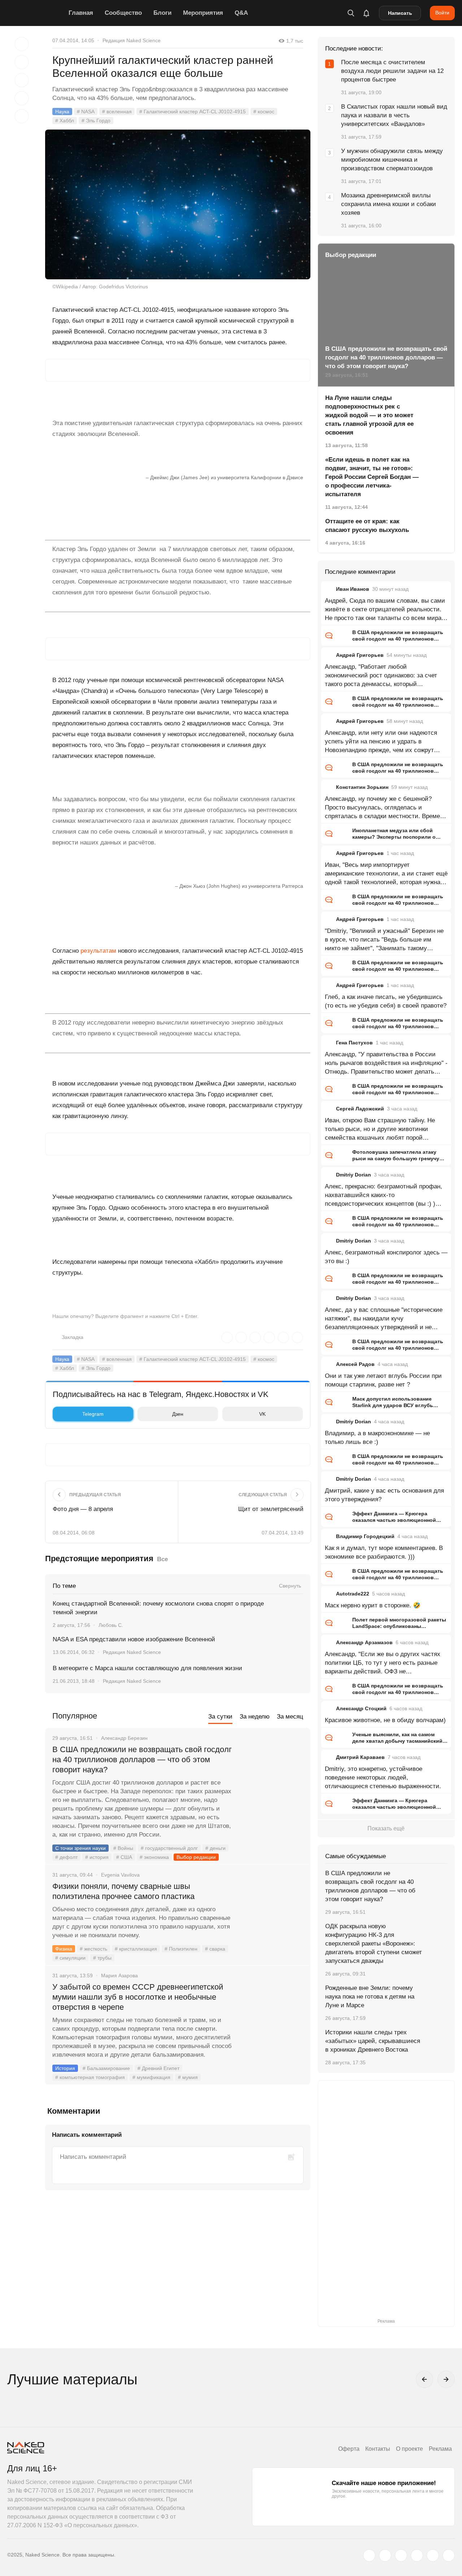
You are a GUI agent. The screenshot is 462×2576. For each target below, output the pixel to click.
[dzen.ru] (417, 2555)
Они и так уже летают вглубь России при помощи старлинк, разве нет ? (383, 1380)
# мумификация (151, 2077)
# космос (264, 112)
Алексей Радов (355, 1364)
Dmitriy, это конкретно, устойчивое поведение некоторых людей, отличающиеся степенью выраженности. (383, 1778)
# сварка (215, 1949)
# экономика (154, 1857)
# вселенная (117, 112)
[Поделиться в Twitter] (22, 80)
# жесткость (93, 1949)
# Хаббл (65, 121)
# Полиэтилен (181, 1949)
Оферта (349, 2449)
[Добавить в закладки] (22, 44)
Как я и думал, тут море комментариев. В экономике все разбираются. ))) (384, 1552)
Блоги (162, 13)
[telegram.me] (433, 2555)
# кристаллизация (136, 1949)
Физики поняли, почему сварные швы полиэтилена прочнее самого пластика (125, 1891)
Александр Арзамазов (364, 1642)
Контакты (378, 2449)
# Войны (123, 1848)
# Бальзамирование (106, 2068)
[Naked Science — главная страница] (36, 13)
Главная (81, 13)
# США (124, 1857)
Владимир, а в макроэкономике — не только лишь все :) (377, 1438)
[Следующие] (446, 2379)
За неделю (255, 1717)
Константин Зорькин (362, 787)
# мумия (188, 2077)
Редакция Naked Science (132, 40)
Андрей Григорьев (360, 655)
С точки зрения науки (80, 1848)
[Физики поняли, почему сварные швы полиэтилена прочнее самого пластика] (273, 1913)
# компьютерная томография (90, 2077)
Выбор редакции (196, 1857)
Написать (400, 13)
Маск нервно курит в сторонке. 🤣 (373, 1605)
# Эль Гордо (96, 121)
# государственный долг (169, 1848)
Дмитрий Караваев (360, 1757)
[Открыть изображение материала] (178, 204)
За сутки (220, 1717)
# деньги (215, 1848)
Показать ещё (386, 1828)
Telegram (93, 1414)
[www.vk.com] (385, 2555)
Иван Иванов (353, 589)
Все (162, 1559)
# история (97, 1857)
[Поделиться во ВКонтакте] (22, 116)
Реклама (440, 2449)
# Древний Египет (158, 2068)
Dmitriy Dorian (354, 1175)
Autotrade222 (353, 1594)
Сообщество (123, 13)
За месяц (290, 1717)
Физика (64, 1949)
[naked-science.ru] (449, 2555)
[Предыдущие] (424, 2379)
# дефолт (66, 1857)
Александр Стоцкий (361, 1708)
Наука (62, 112)
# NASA (86, 112)
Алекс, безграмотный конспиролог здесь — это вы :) (386, 1257)
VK (262, 1414)
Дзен (178, 1414)
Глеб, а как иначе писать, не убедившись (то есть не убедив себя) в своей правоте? (386, 1001)
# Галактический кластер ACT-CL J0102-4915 (193, 112)
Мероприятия (203, 13)
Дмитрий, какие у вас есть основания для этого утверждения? (384, 1495)
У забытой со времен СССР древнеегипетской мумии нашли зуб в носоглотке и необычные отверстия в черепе (138, 1997)
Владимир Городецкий (365, 1536)
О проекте (409, 2449)
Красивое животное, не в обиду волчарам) (385, 1720)
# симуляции (70, 1958)
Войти (442, 13)
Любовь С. (111, 1625)
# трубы (102, 1958)
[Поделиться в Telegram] (22, 98)
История (65, 2068)
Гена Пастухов (354, 1043)
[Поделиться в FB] (22, 62)
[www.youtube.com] (401, 2555)
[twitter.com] (369, 2555)
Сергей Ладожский (360, 1109)
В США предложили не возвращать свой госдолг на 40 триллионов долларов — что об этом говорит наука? (142, 1759)
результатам (98, 951)
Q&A (241, 13)
